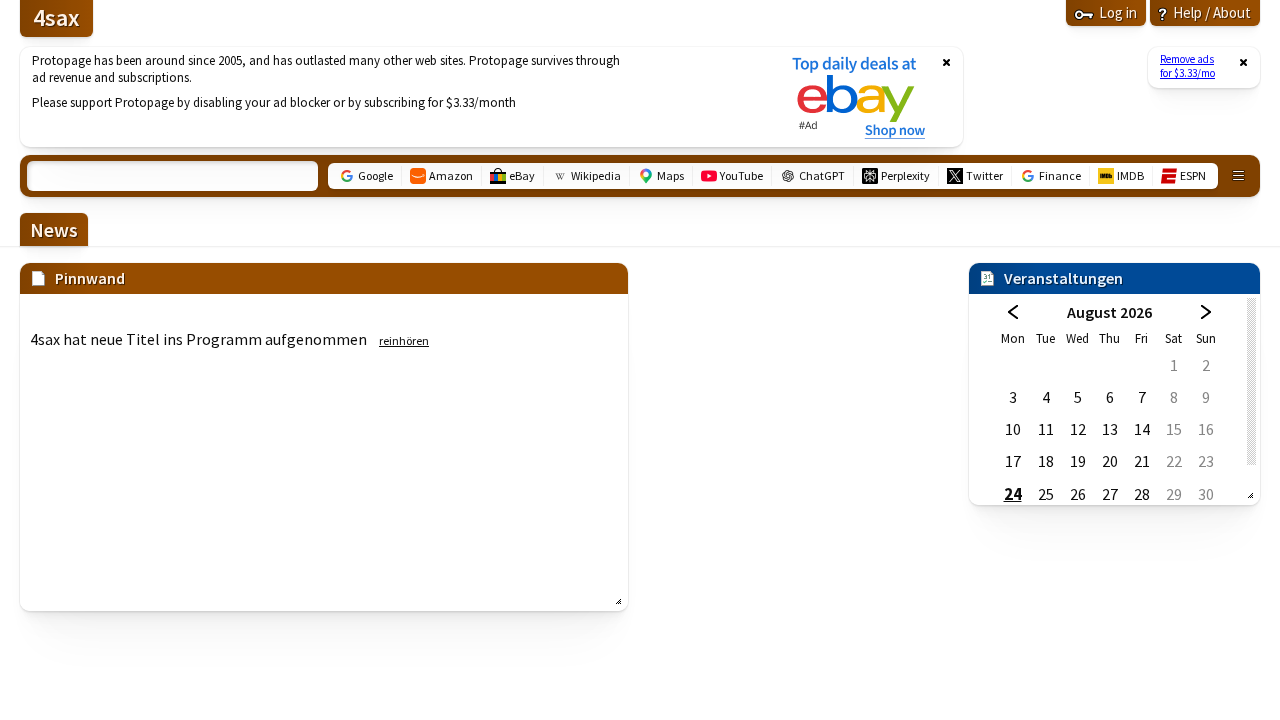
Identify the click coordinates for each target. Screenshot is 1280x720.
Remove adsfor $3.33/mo (1187, 66)
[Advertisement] (393, 97)
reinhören (404, 340)
